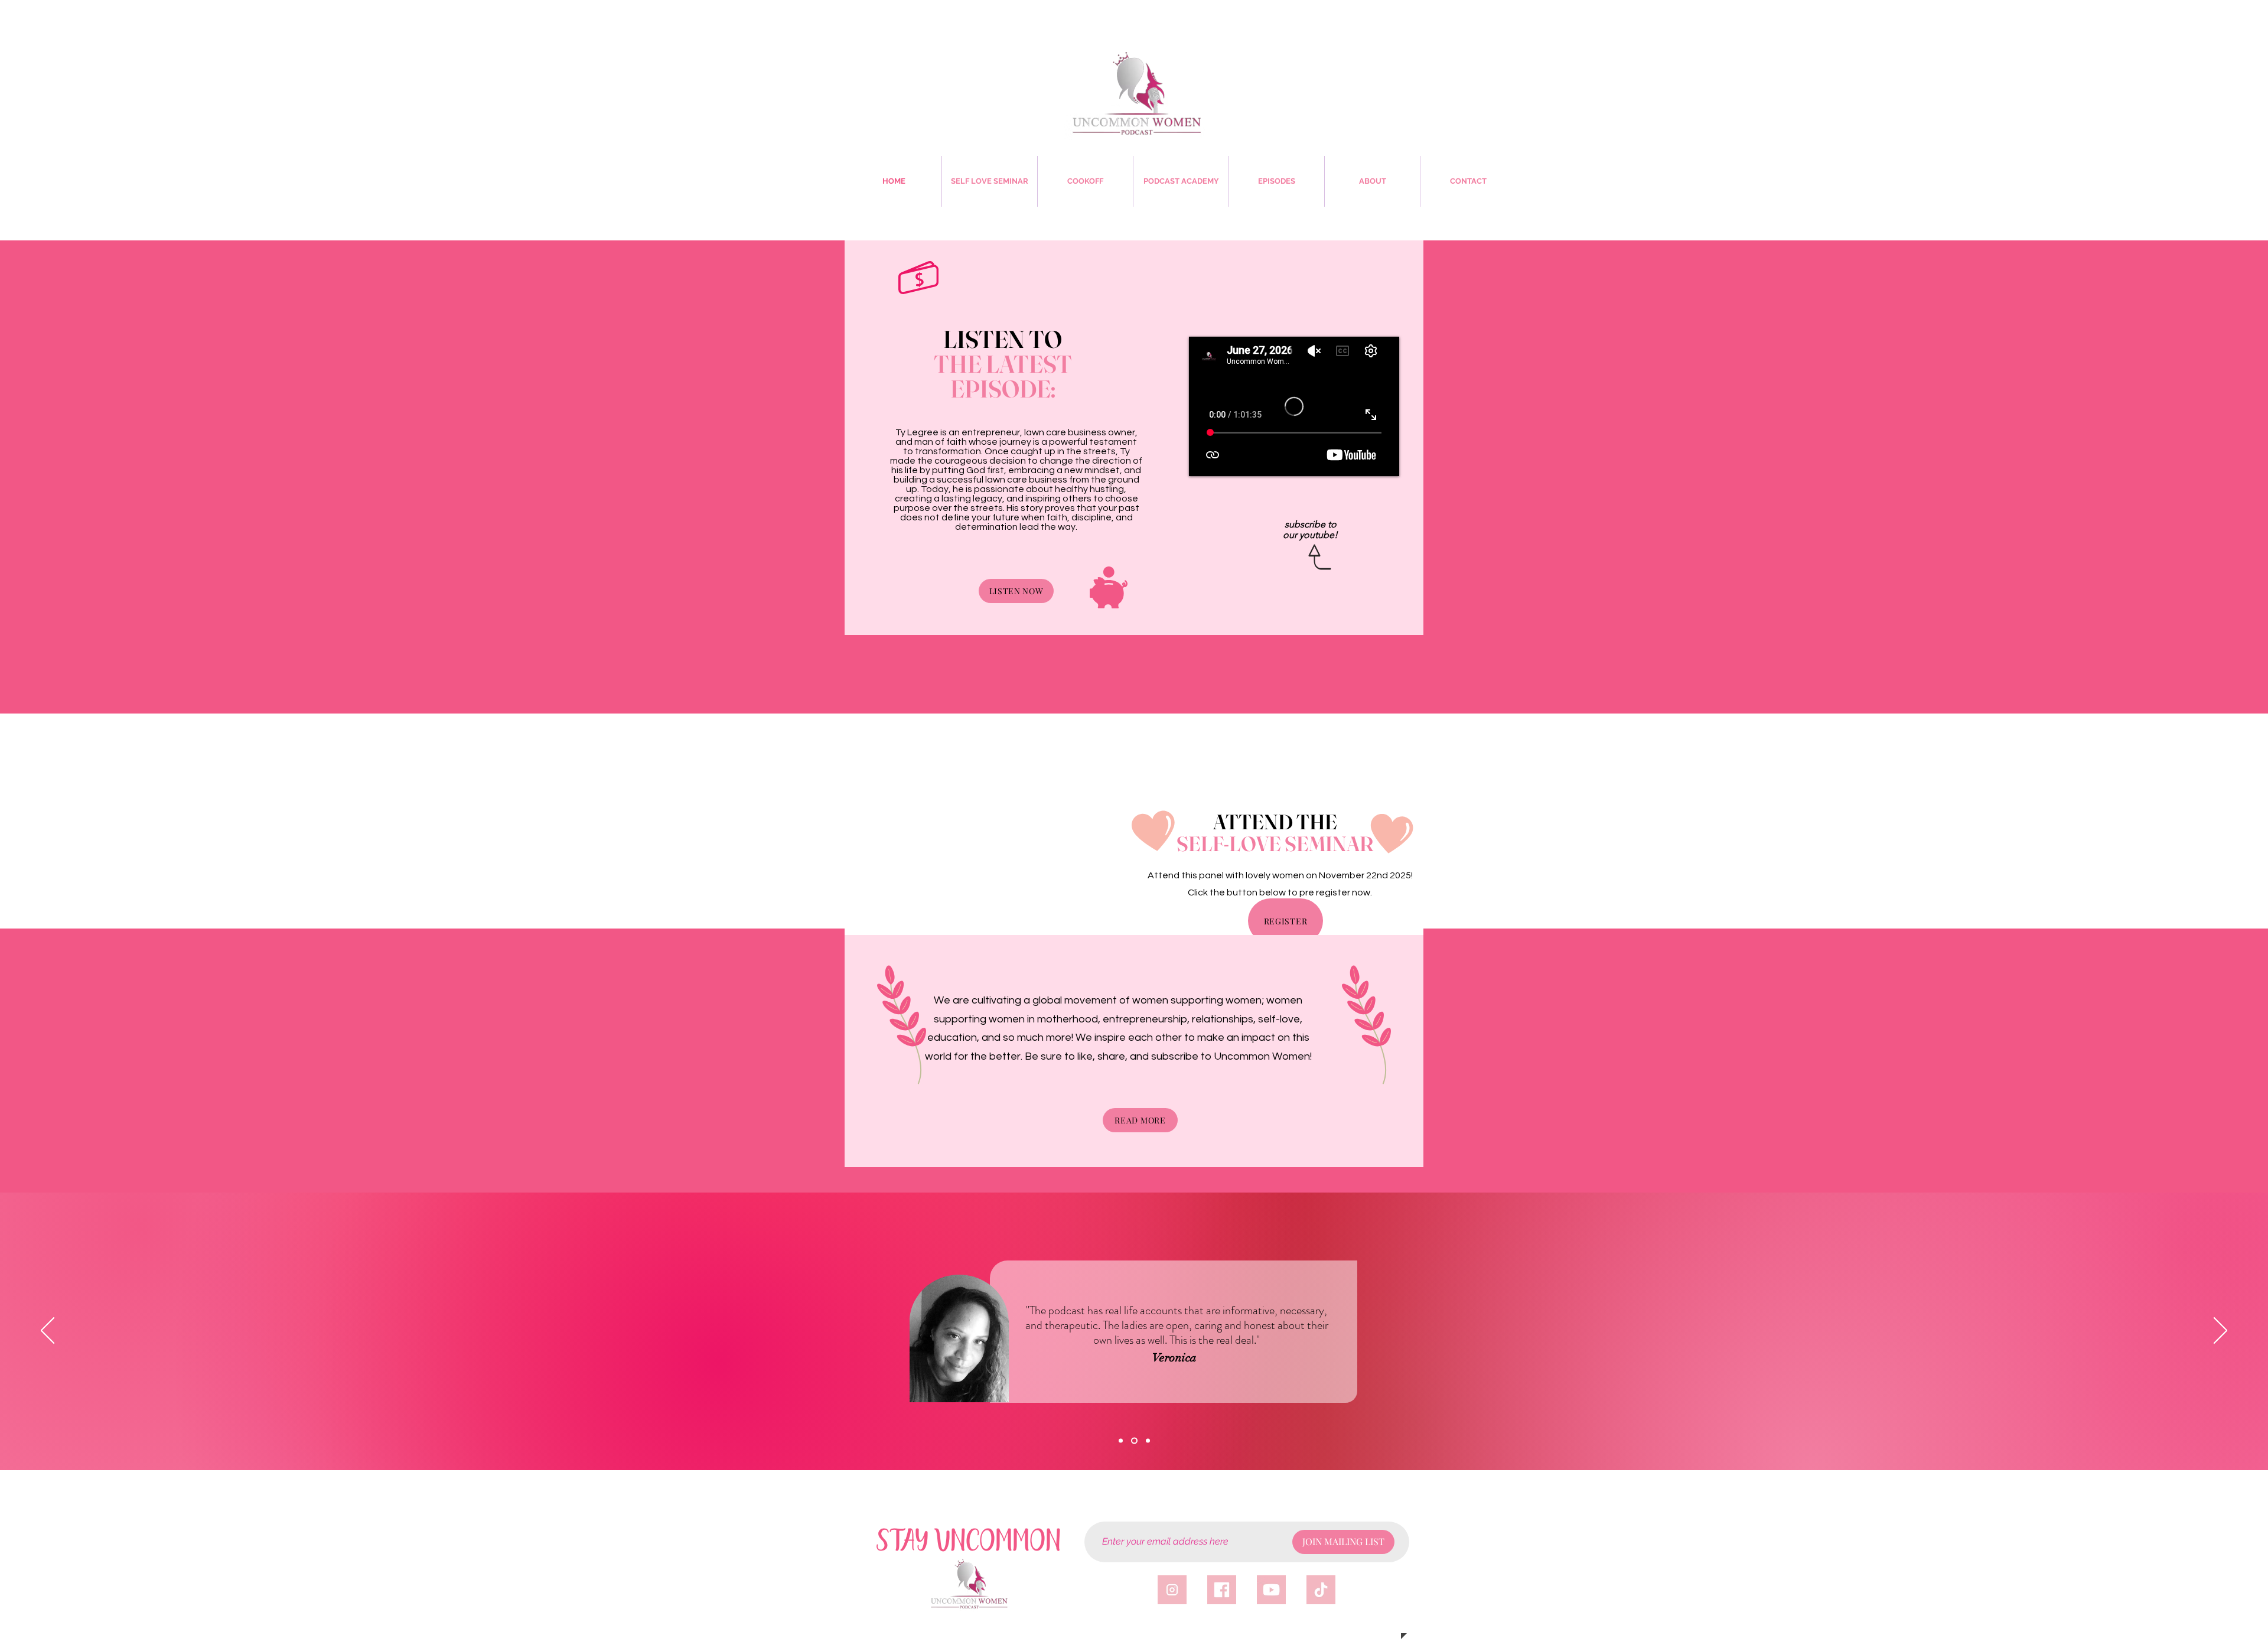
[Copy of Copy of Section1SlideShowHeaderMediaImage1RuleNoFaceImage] (1147, 1441)
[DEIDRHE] (1121, 1441)
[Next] (2220, 1331)
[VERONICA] (1133, 1441)
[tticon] (1321, 1590)
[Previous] (48, 1331)
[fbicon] (1222, 1590)
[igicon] (1172, 1590)
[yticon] (1271, 1590)
